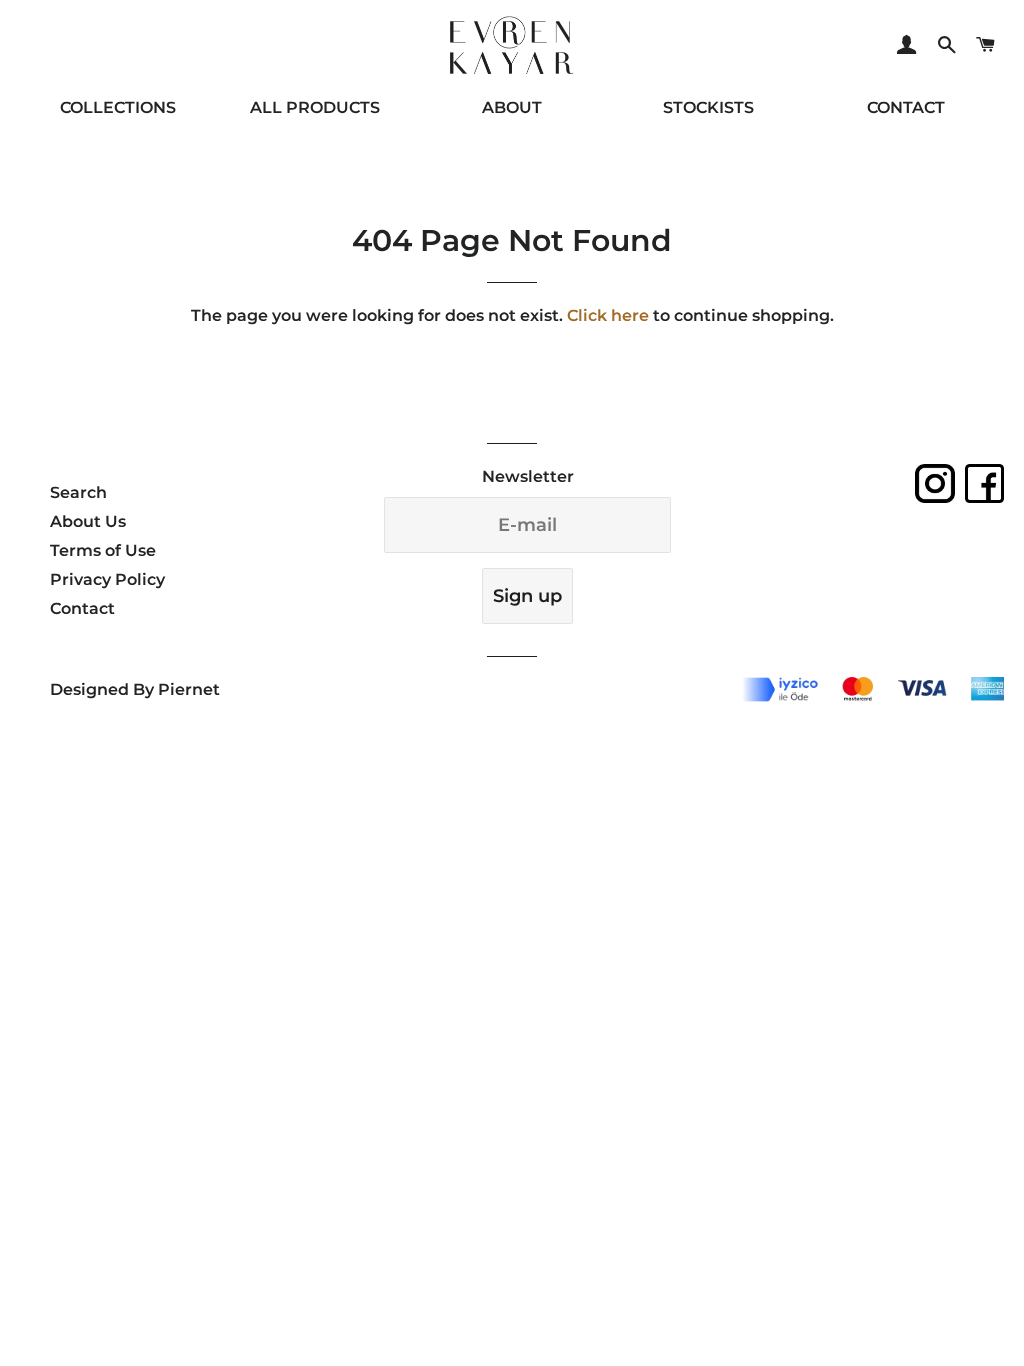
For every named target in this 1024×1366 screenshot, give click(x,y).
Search (78, 492)
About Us (88, 521)
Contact (82, 608)
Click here (608, 315)
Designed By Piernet (135, 689)
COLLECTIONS (118, 107)
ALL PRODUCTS (315, 107)
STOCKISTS (708, 107)
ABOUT (512, 107)
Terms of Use (103, 550)
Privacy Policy (107, 579)
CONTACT (906, 107)
